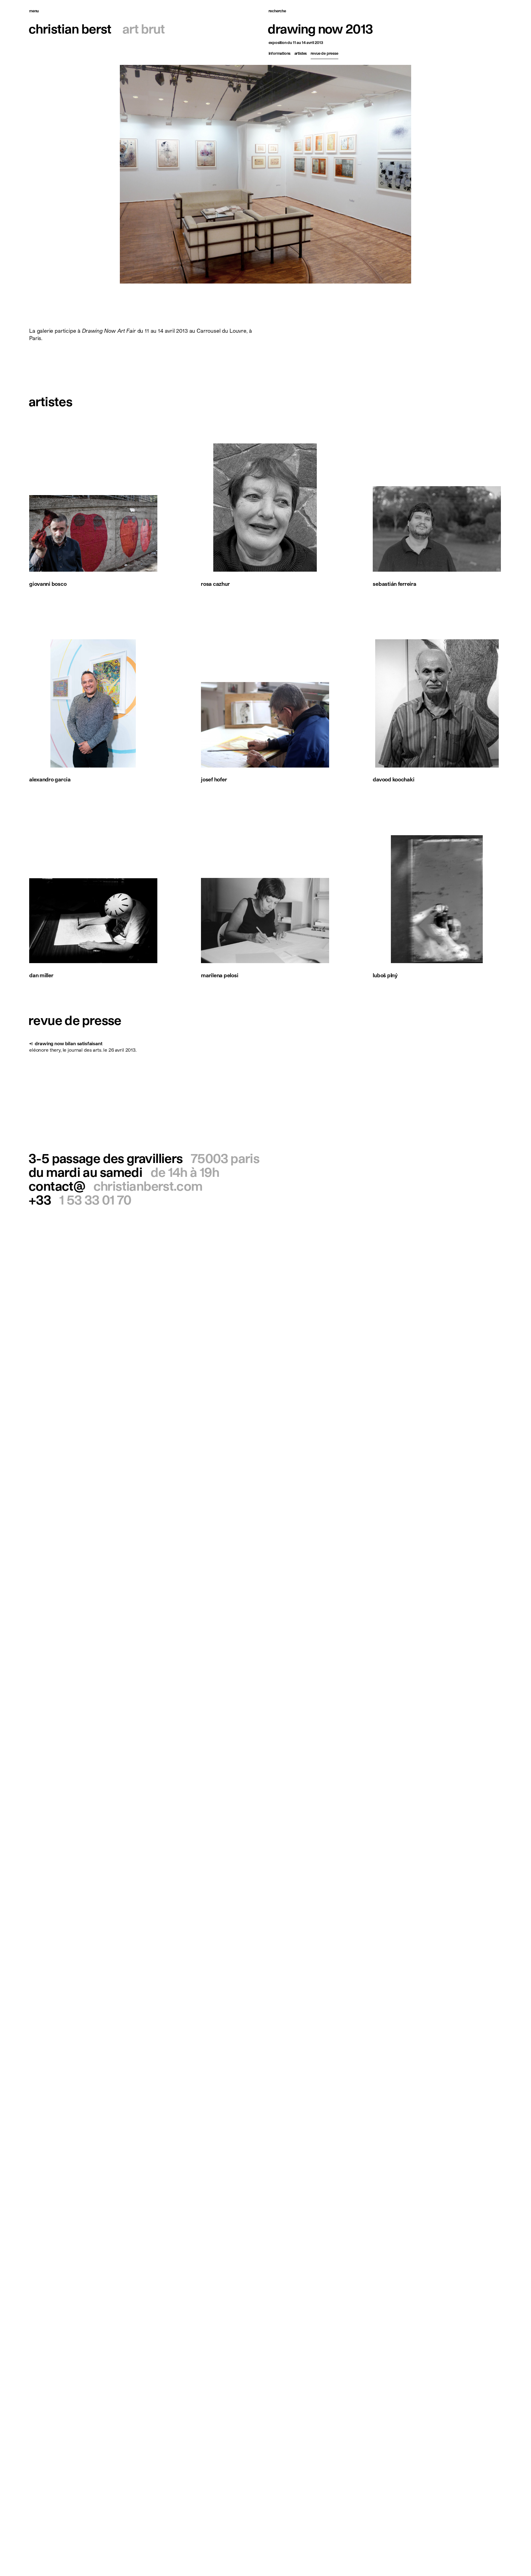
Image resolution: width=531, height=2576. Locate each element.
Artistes (301, 53)
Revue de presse (324, 53)
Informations (280, 53)
